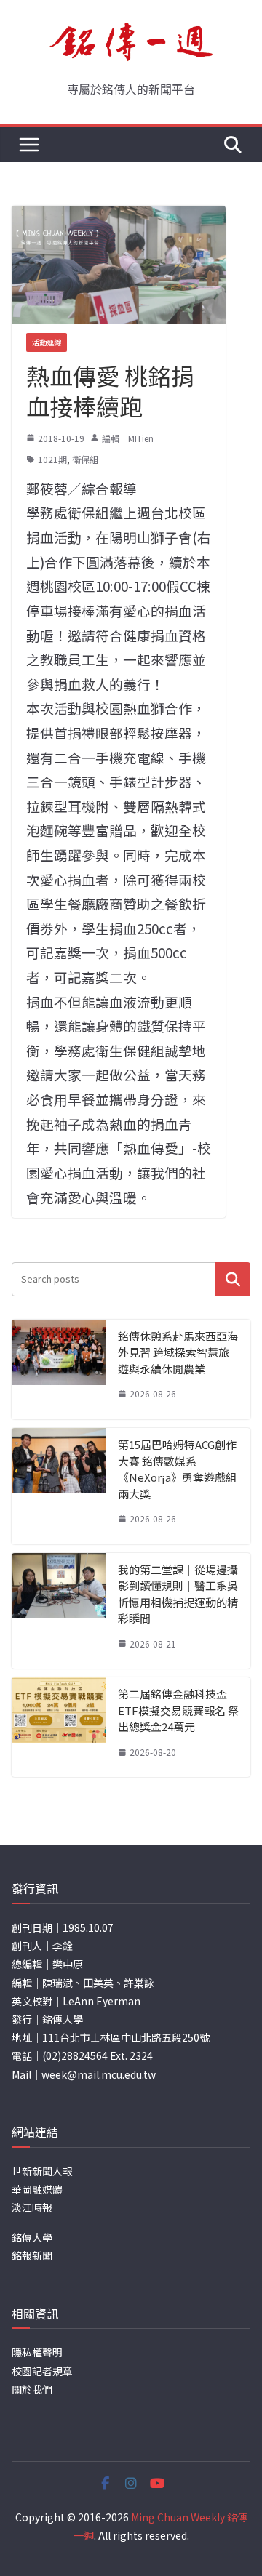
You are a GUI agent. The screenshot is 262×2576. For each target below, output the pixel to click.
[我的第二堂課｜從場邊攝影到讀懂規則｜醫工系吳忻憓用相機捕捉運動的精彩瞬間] (59, 1611)
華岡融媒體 (37, 2189)
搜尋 (233, 1279)
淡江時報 (32, 2207)
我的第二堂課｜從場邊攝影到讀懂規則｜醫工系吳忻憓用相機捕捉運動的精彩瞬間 (178, 1594)
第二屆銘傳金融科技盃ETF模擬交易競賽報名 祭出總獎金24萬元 (178, 1710)
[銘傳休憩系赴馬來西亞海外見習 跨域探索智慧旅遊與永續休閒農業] (59, 1369)
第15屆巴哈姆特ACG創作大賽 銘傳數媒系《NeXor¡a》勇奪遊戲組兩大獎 (177, 1469)
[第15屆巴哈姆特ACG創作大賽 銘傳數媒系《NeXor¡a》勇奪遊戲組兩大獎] (59, 1486)
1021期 (52, 459)
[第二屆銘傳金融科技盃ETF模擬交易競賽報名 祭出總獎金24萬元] (59, 1727)
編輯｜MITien (128, 438)
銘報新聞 (32, 2255)
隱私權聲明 (37, 2352)
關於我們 (32, 2389)
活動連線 (47, 342)
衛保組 (85, 459)
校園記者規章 (42, 2371)
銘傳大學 (32, 2237)
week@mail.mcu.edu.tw (99, 2074)
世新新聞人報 (42, 2171)
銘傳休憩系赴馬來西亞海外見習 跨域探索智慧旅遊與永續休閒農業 (178, 1352)
